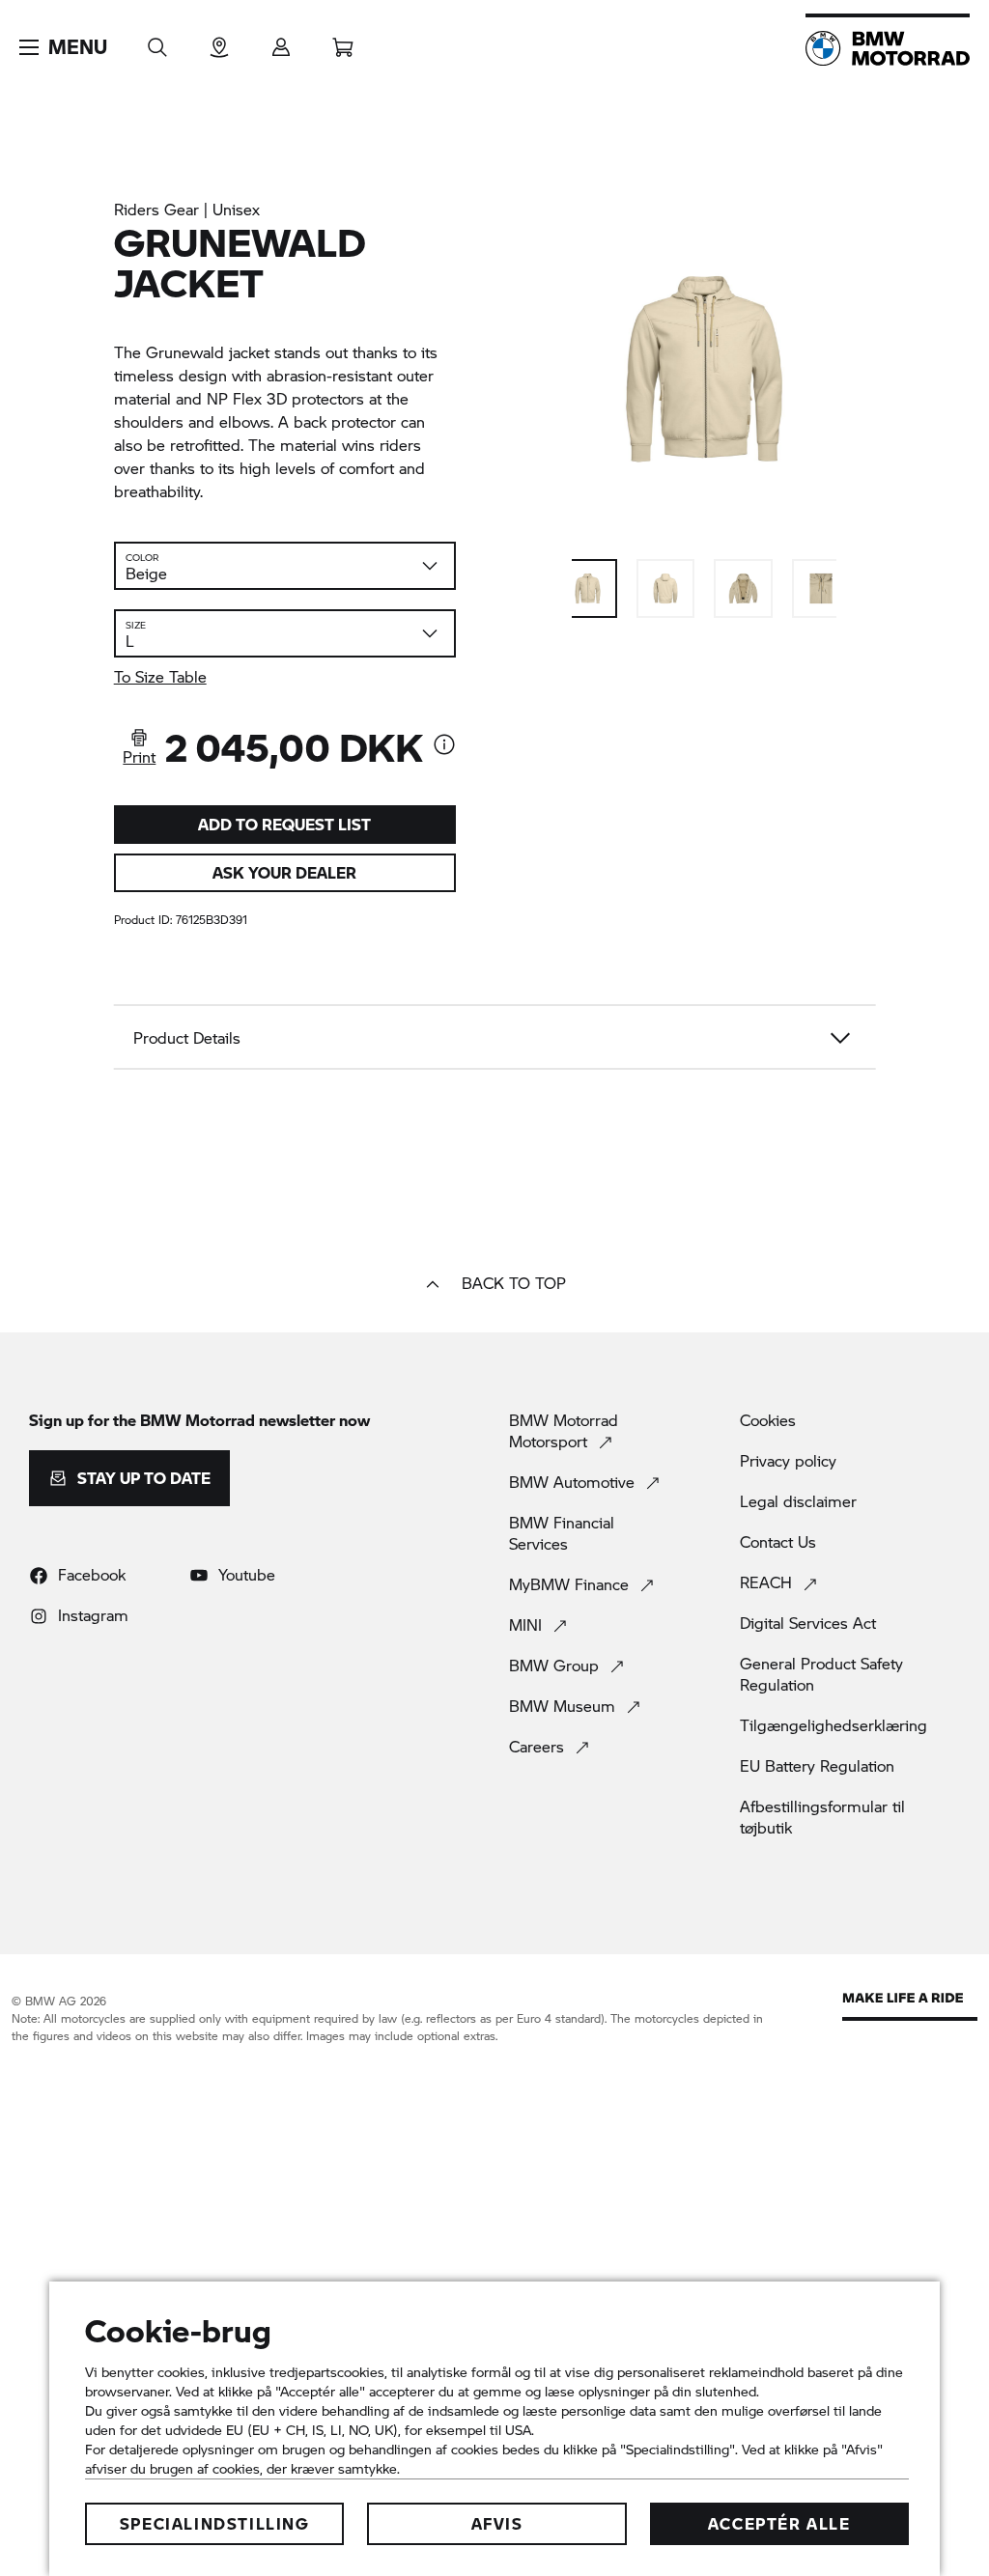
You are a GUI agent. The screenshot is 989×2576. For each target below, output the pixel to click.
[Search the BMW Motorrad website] (157, 41)
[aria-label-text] (444, 746)
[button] (63, 47)
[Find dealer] (219, 41)
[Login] (281, 41)
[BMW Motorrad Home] (888, 48)
